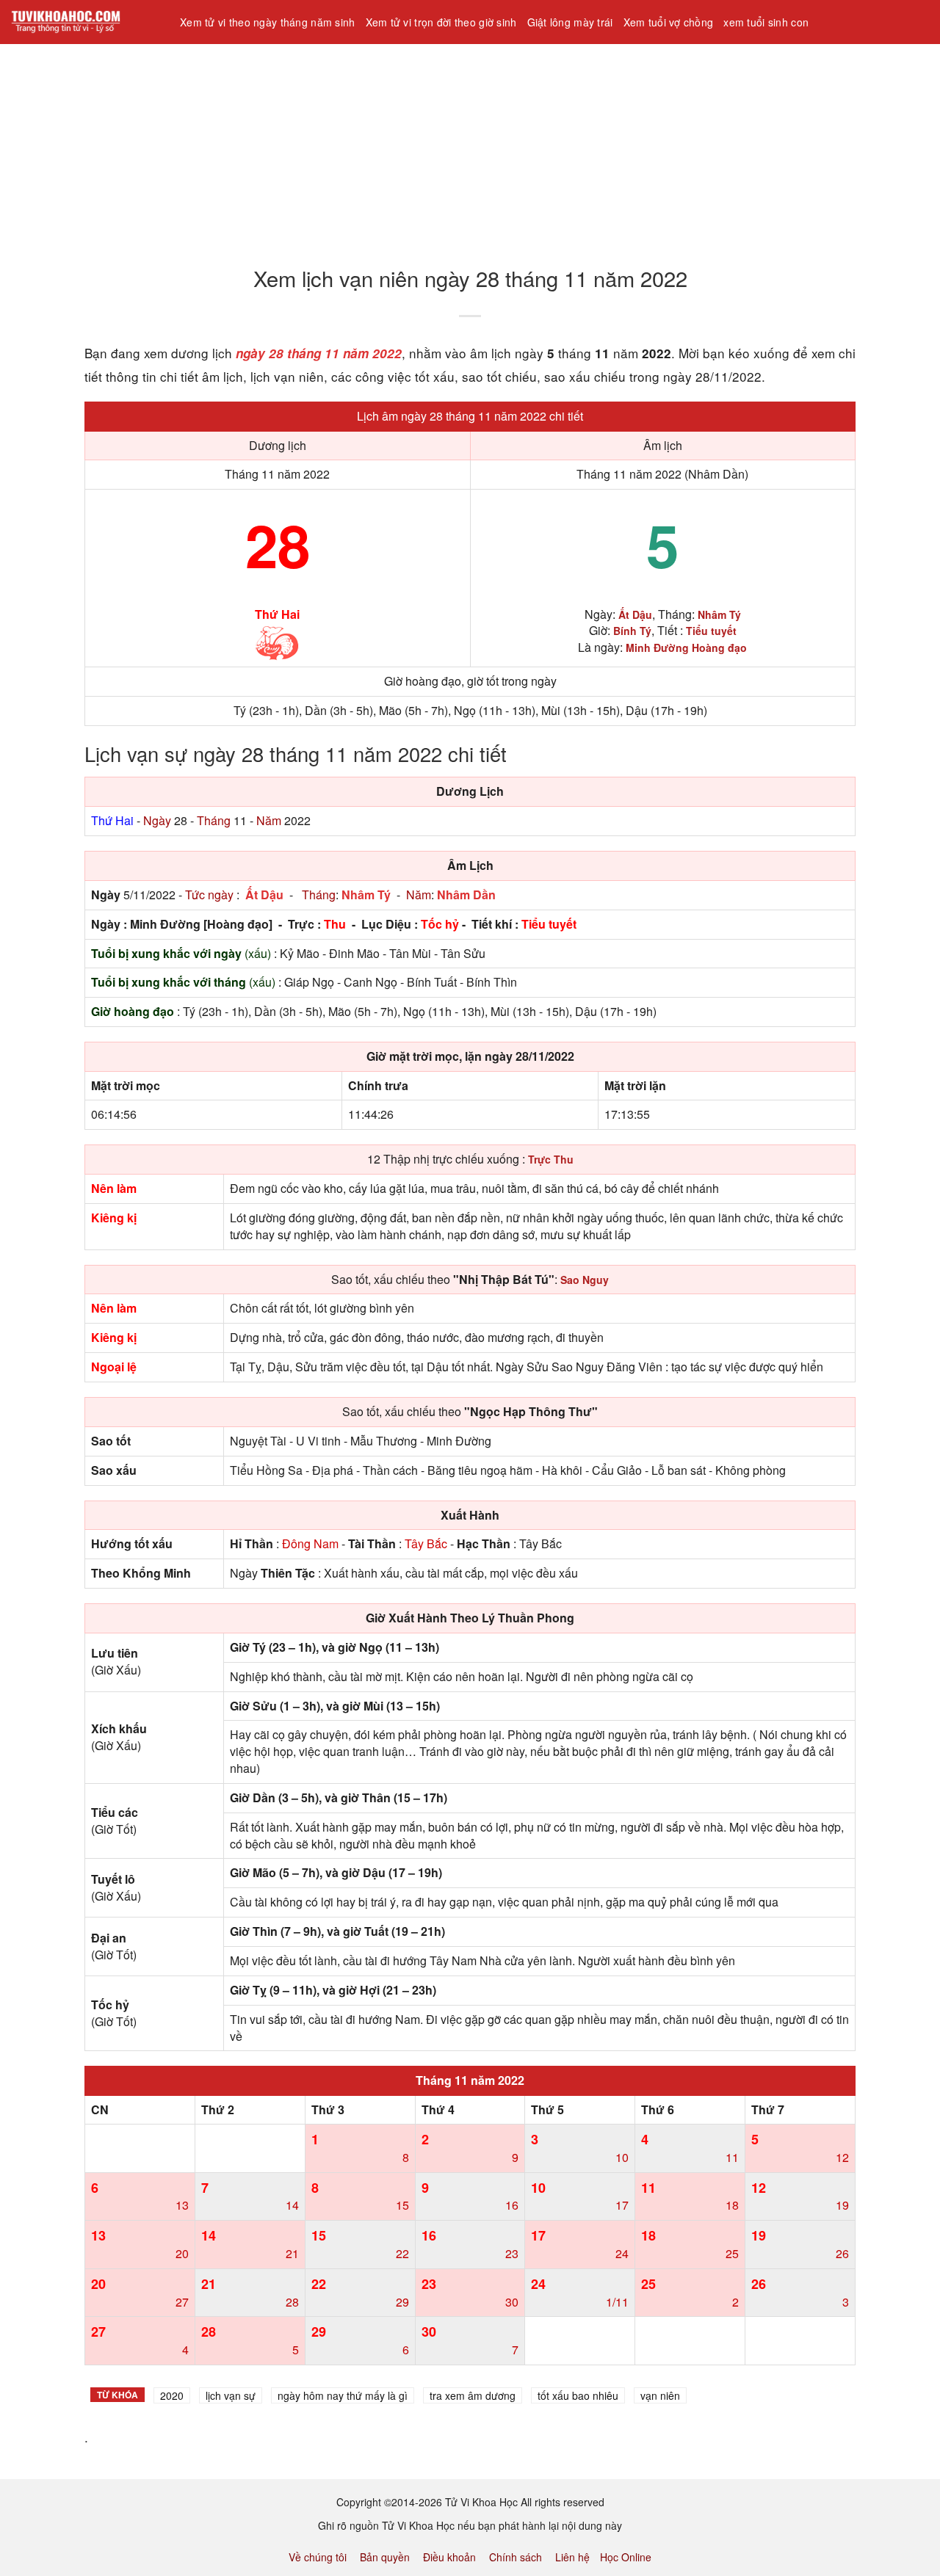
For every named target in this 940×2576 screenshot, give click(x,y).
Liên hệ (572, 2557)
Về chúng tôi (318, 2557)
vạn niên (660, 2395)
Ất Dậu (264, 895)
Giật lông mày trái (570, 22)
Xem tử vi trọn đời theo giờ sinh (441, 22)
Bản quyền (385, 2557)
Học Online (626, 2557)
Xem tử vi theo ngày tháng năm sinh (268, 22)
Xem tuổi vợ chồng (669, 22)
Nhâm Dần (466, 895)
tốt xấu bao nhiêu (578, 2395)
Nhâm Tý (366, 895)
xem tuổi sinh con (766, 22)
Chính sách (516, 2557)
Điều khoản (449, 2557)
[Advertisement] (441, 146)
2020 (172, 2395)
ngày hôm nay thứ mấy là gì (343, 2395)
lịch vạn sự (231, 2395)
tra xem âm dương (473, 2395)
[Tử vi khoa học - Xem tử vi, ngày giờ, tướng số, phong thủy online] (84, 22)
